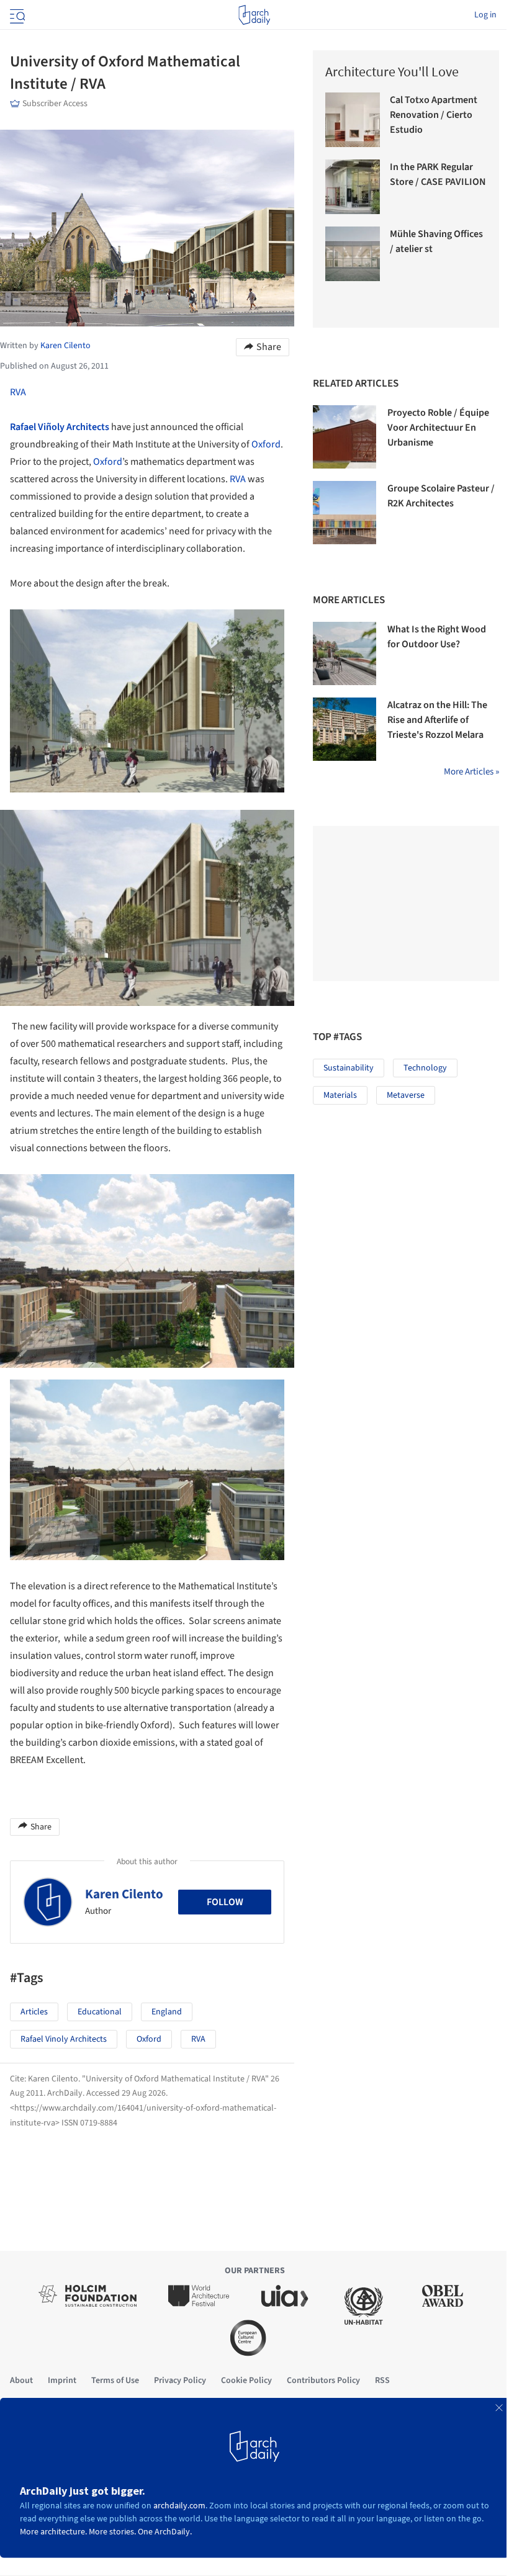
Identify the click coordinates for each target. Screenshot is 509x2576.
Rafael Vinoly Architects (64, 2039)
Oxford (266, 444)
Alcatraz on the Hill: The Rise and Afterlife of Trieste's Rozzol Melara (437, 720)
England (167, 2012)
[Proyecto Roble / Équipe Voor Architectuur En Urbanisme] (345, 437)
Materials (340, 1095)
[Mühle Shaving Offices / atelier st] (353, 254)
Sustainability (349, 1068)
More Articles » (471, 772)
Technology (425, 1068)
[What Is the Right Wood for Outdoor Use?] (345, 653)
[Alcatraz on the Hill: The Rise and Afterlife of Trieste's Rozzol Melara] (345, 729)
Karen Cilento (124, 1894)
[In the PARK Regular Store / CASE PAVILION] (353, 187)
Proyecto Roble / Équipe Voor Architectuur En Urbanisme (438, 428)
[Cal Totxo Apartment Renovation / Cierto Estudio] (353, 120)
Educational (100, 2012)
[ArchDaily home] (254, 15)
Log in (485, 15)
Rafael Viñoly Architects (60, 427)
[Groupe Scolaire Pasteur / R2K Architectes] (345, 513)
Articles (34, 2012)
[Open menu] (16, 15)
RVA (18, 392)
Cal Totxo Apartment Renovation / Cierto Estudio (434, 115)
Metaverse (406, 1095)
